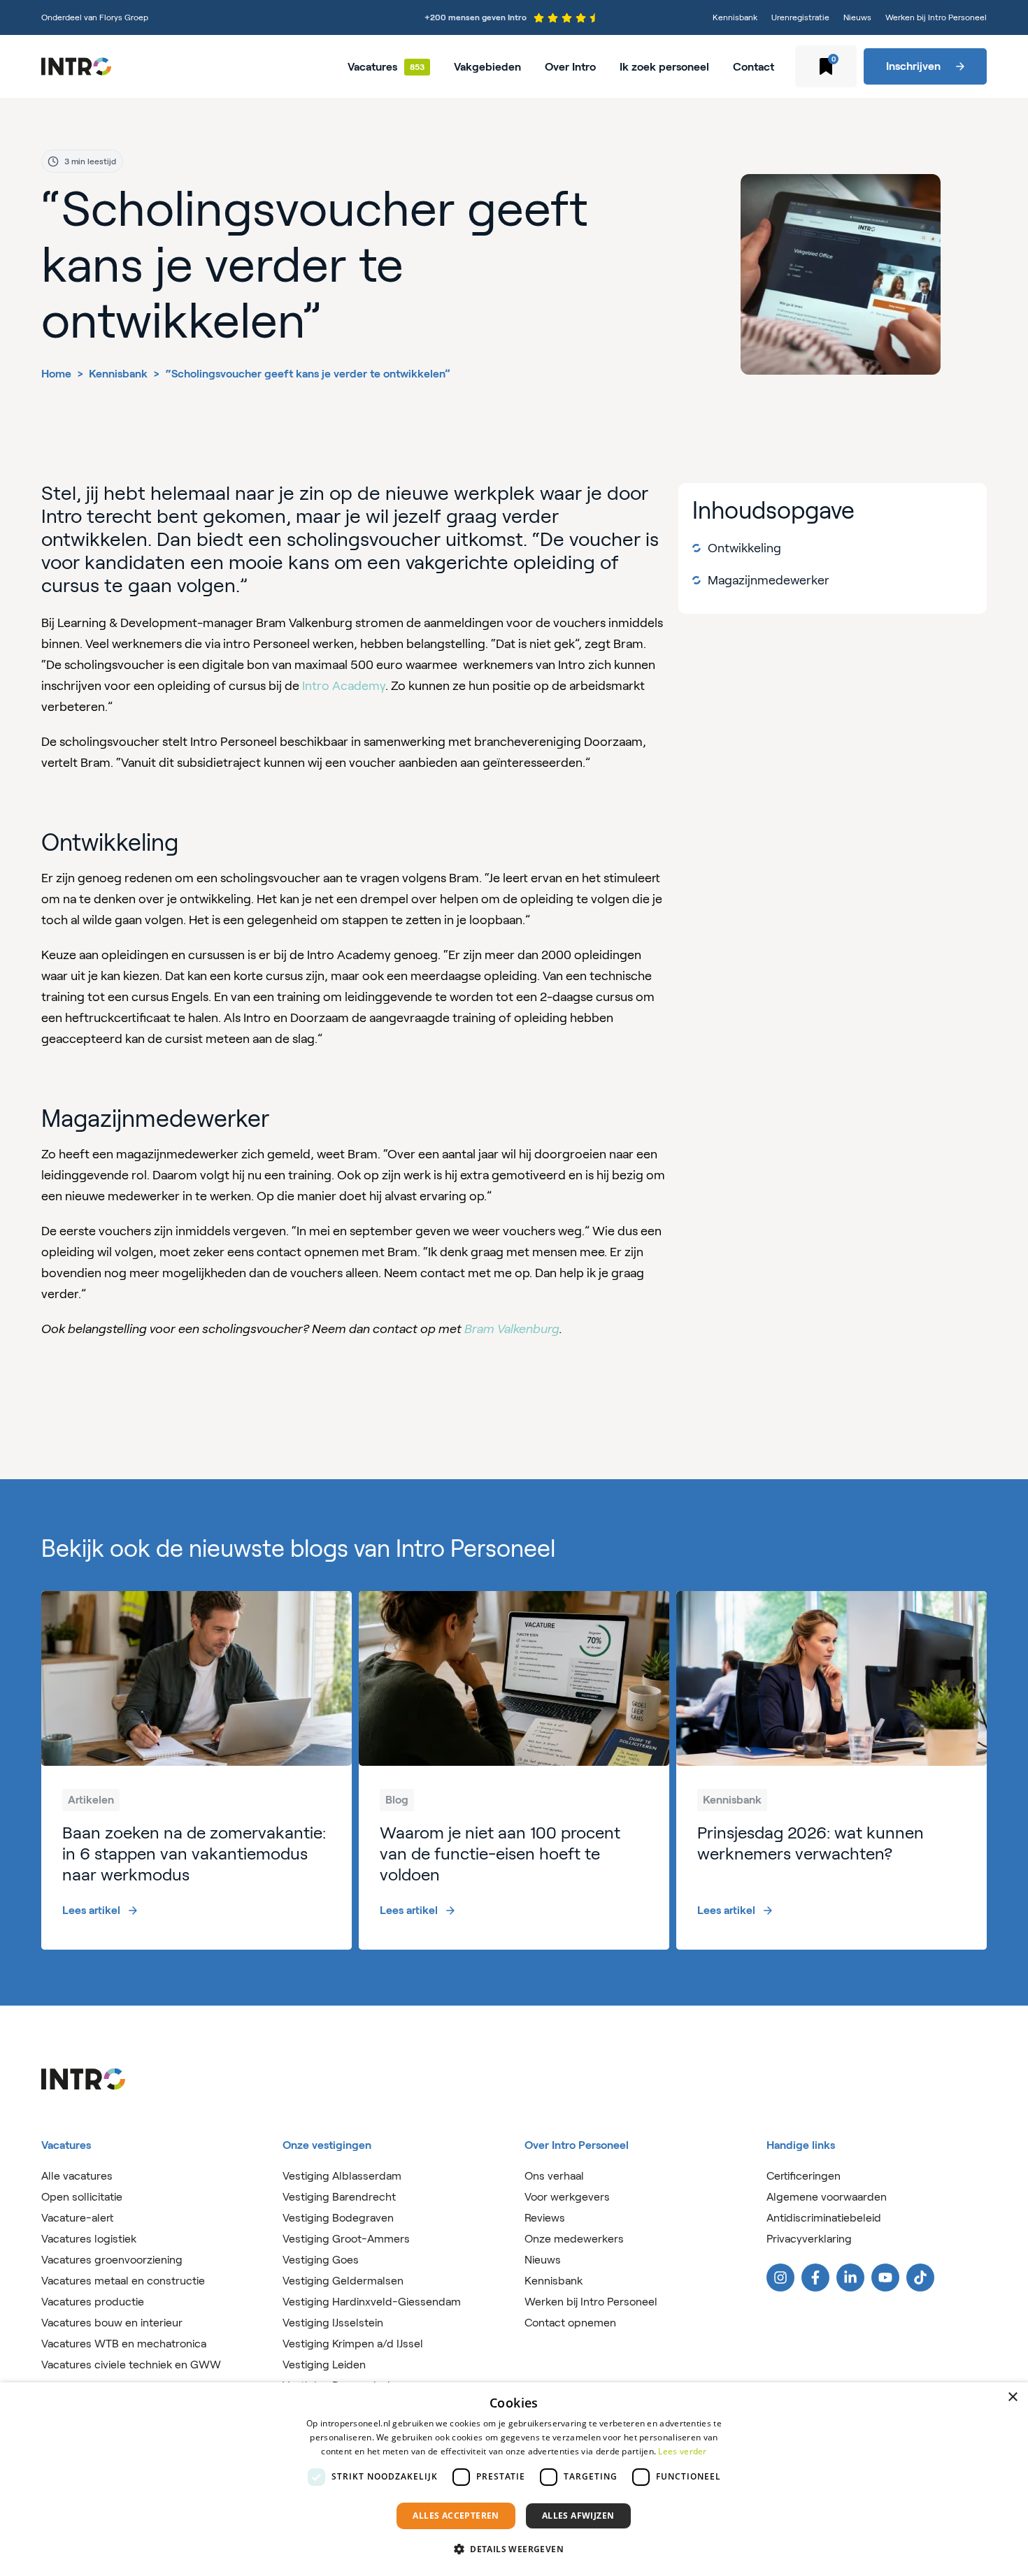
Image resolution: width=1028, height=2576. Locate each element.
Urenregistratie (800, 17)
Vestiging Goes (321, 2260)
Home (56, 374)
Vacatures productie (93, 2302)
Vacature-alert (77, 2218)
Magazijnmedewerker (769, 580)
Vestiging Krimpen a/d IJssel (353, 2344)
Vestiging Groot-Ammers (346, 2239)
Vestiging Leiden (324, 2365)
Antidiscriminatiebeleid (824, 2218)
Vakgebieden (487, 67)
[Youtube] (885, 2278)
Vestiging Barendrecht (339, 2197)
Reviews (545, 2218)
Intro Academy (344, 686)
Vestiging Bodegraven (338, 2218)
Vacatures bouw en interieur (112, 2323)
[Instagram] (780, 2278)
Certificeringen (804, 2176)
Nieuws (857, 17)
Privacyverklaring (809, 2239)
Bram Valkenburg (512, 1329)
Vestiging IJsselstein (333, 2323)
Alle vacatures (77, 2176)
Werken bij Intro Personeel (936, 17)
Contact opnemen (570, 2323)
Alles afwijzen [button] (578, 2516)
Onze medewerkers (574, 2239)
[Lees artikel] (197, 1770)
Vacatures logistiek (89, 2239)
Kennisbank (735, 17)
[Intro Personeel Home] (76, 66)
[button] (514, 2549)
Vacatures (372, 67)
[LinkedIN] (850, 2278)
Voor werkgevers (567, 2197)
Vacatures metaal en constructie (123, 2281)
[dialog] (514, 2479)
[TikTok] (920, 2278)
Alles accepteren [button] (456, 2516)
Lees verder (682, 2451)
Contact (754, 67)
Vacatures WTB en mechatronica (124, 2344)
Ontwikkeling (744, 548)
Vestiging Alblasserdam (342, 2176)
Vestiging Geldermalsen (343, 2281)
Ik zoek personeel (664, 67)
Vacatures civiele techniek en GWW (131, 2365)
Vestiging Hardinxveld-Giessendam (372, 2302)
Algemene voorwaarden (827, 2197)
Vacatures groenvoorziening (112, 2260)
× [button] (1012, 2397)
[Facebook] (815, 2278)
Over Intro (570, 67)
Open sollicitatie (82, 2197)
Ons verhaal (554, 2176)
